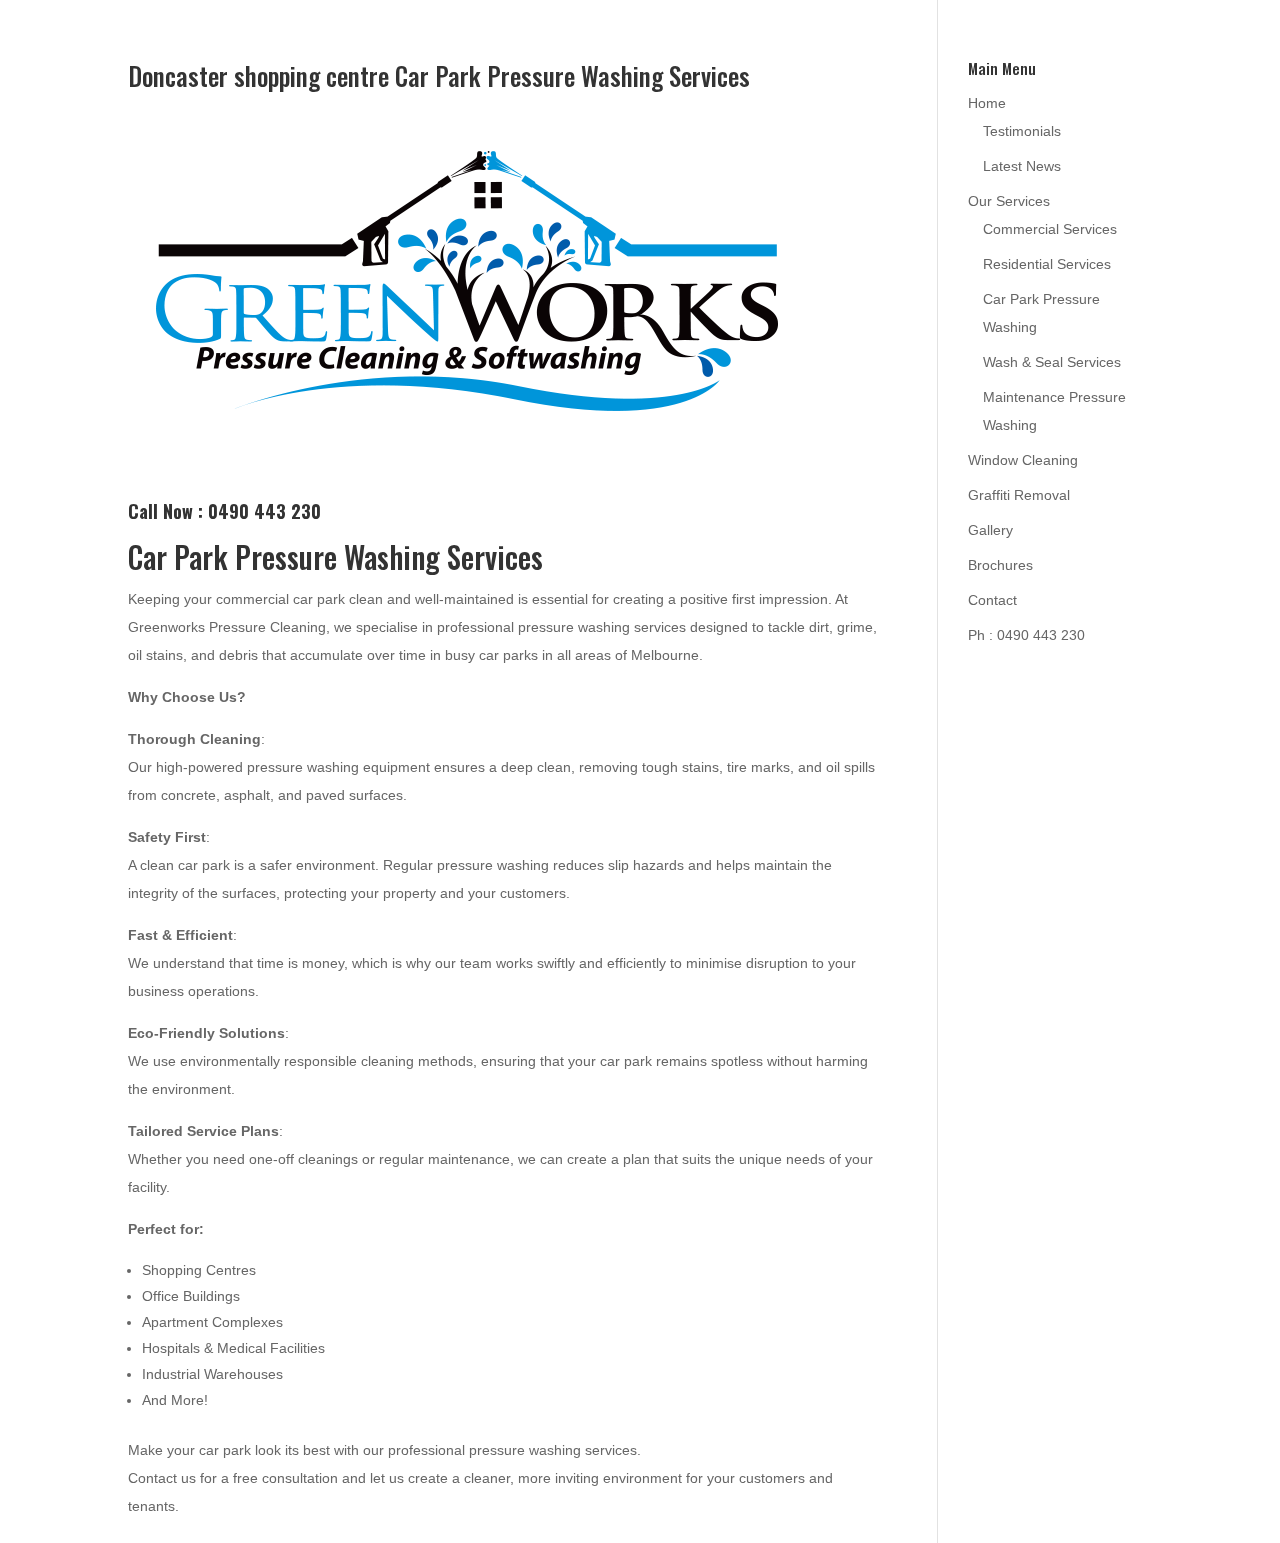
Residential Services (1047, 264)
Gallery (990, 530)
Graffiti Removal (1019, 495)
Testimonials (1022, 131)
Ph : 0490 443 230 (1026, 635)
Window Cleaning (1023, 460)
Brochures (1000, 565)
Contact (992, 600)
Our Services (1009, 201)
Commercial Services (1050, 229)
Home (987, 103)
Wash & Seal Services (1052, 362)
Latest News (1022, 166)
